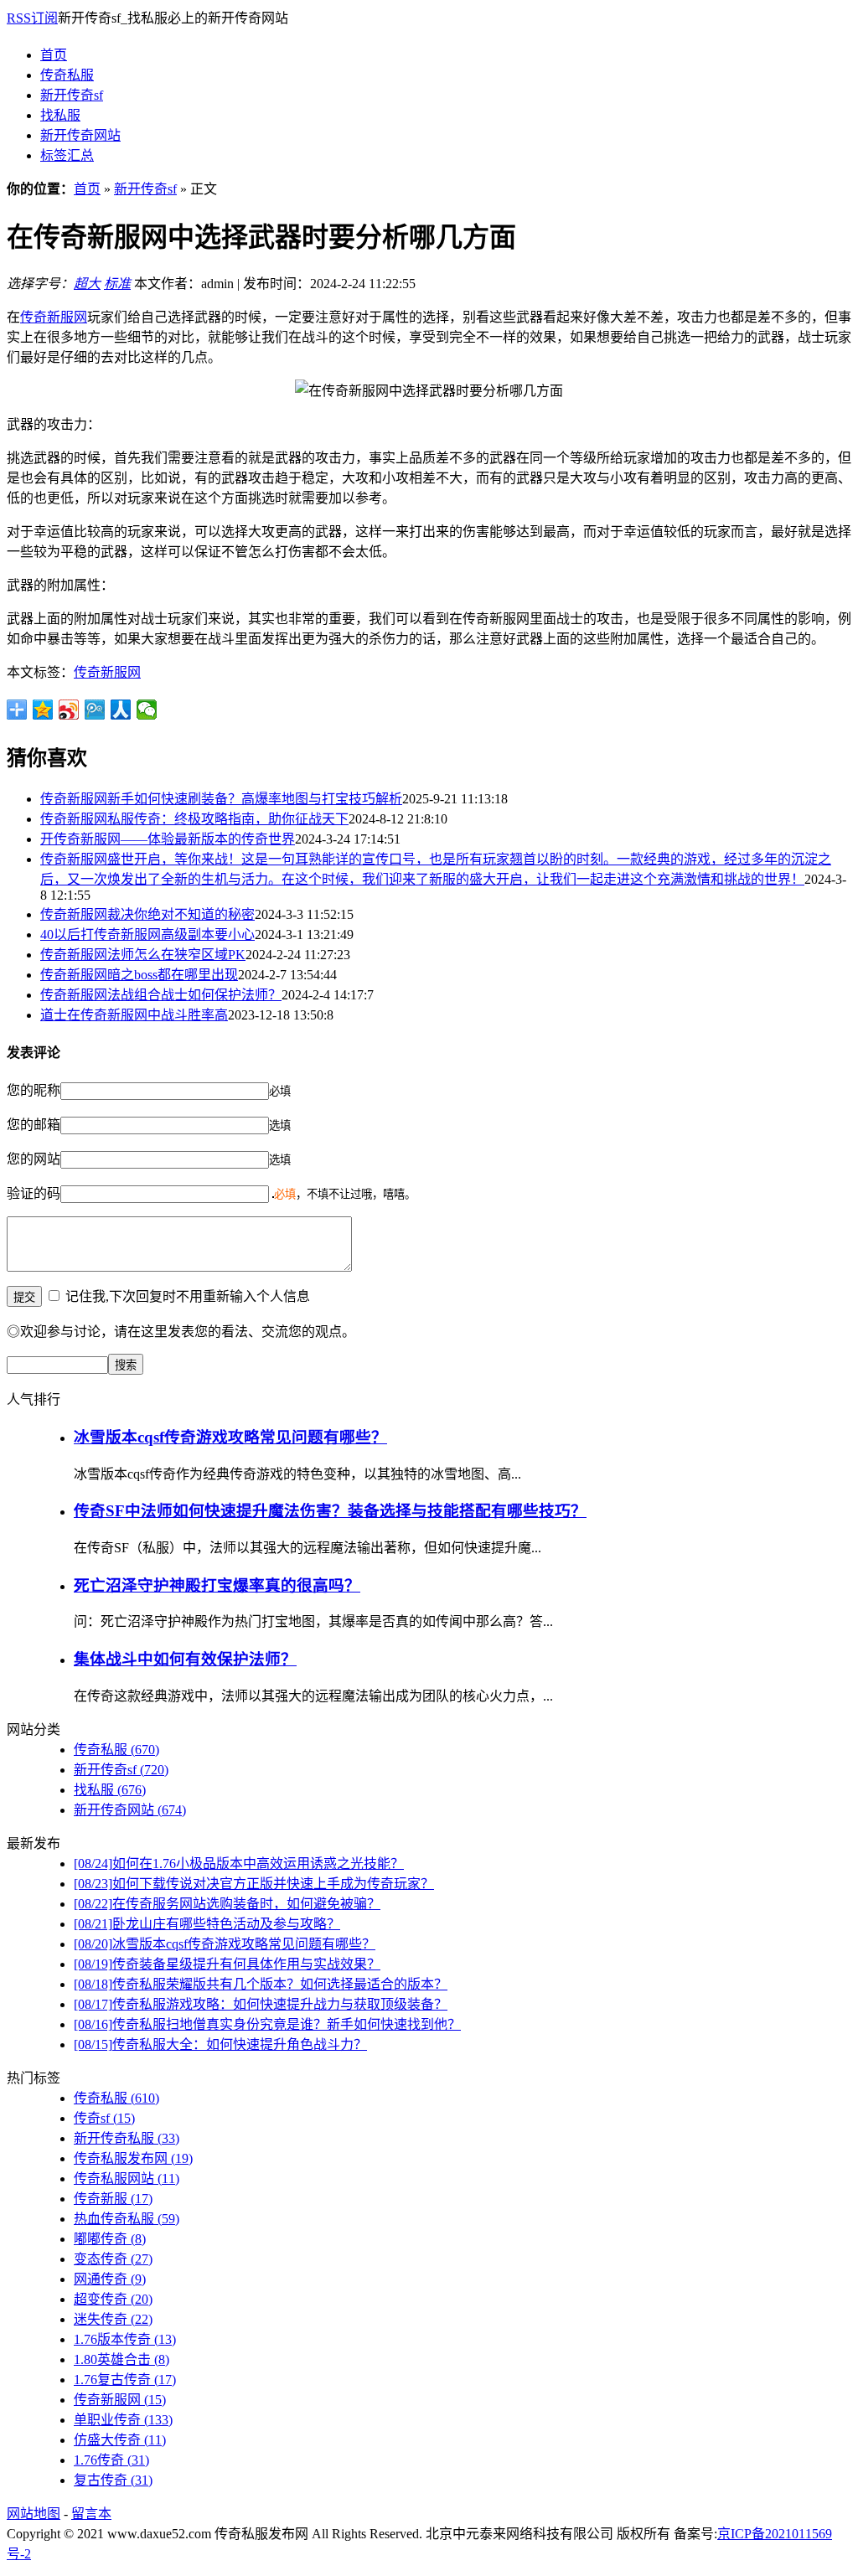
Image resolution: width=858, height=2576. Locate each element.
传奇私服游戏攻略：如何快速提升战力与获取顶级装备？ (261, 2004)
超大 (87, 284)
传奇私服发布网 (133, 2158)
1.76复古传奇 (125, 2380)
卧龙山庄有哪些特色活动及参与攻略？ (207, 1924)
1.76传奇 (111, 2460)
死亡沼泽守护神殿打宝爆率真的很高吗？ (217, 1585)
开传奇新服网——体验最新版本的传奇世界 (168, 839)
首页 (54, 55)
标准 (117, 284)
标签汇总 (67, 155)
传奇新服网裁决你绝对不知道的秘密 (147, 914)
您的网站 (34, 1159)
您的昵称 (34, 1090)
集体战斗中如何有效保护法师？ (185, 1659)
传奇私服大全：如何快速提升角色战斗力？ (220, 2044)
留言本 (91, 2514)
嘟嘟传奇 (110, 2239)
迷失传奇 (113, 2319)
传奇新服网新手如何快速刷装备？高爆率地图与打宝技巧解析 (221, 799)
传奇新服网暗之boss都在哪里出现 (139, 975)
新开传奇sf (72, 95)
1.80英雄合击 (121, 2359)
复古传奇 (113, 2480)
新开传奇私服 (127, 2138)
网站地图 (34, 2514)
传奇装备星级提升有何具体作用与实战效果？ (227, 1964)
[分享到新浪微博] (69, 710)
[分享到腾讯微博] (95, 710)
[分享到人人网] (121, 710)
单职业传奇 (123, 2420)
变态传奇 (113, 2259)
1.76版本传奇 (125, 2339)
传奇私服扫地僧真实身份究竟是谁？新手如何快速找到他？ (267, 2024)
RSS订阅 (32, 18)
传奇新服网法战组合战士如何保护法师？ (161, 995)
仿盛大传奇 (120, 2440)
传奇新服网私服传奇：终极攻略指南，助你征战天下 (194, 819)
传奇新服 (113, 2199)
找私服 (60, 115)
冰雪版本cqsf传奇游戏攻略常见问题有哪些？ (230, 1437)
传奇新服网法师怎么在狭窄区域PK (143, 955)
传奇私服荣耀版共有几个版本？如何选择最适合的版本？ (261, 1984)
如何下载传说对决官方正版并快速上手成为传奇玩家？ (254, 1884)
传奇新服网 (54, 317)
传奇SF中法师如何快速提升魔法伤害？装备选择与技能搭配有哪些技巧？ (330, 1511)
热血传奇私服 (127, 2219)
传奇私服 (67, 75)
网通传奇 (110, 2279)
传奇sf (104, 2118)
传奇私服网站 (127, 2179)
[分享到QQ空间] (43, 710)
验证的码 (34, 1193)
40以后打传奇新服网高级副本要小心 (147, 934)
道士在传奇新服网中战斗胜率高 (134, 1015)
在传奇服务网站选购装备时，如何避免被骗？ (227, 1904)
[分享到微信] (147, 710)
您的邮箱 (34, 1125)
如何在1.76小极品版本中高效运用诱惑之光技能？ (239, 1864)
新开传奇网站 (80, 135)
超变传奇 (113, 2299)
